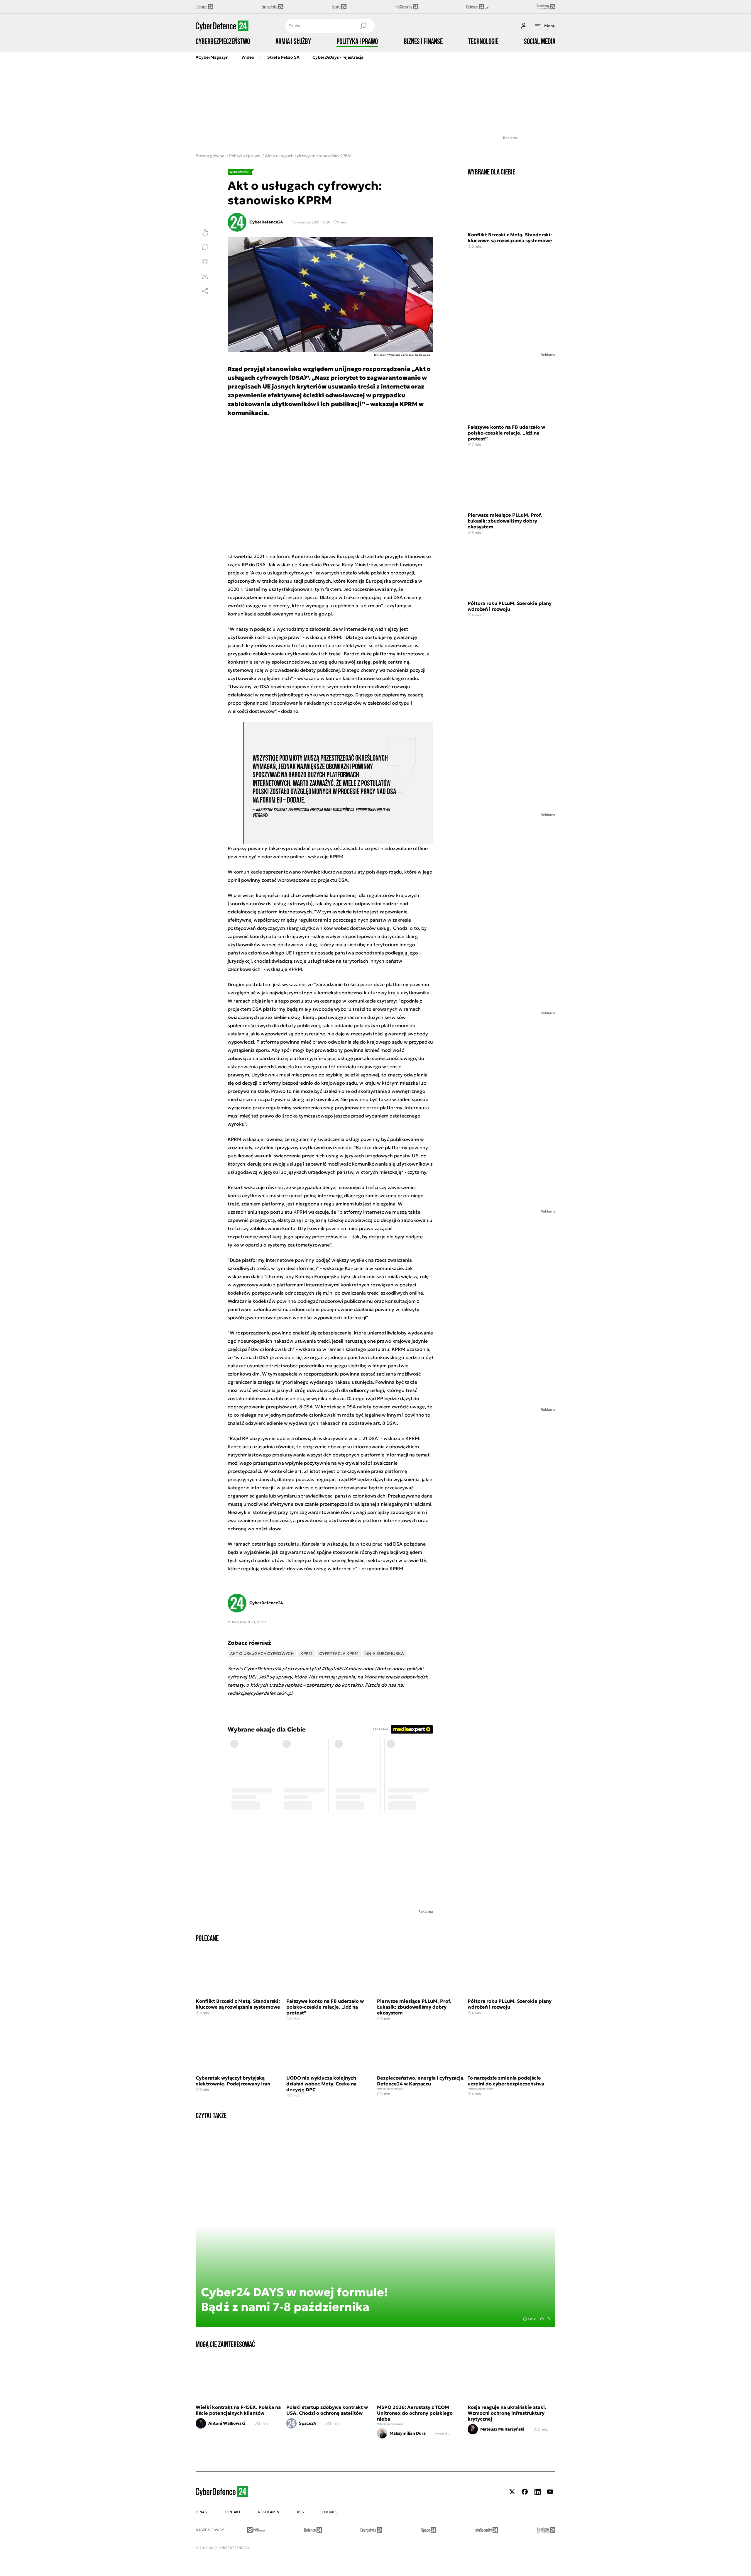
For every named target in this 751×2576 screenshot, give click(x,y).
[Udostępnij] (205, 291)
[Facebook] (525, 2492)
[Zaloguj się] (524, 26)
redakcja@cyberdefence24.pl (260, 1693)
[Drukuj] (205, 262)
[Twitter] (512, 2492)
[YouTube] (550, 2492)
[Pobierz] (205, 276)
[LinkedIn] (537, 2492)
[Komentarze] (205, 247)
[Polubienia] (205, 232)
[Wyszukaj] (363, 26)
